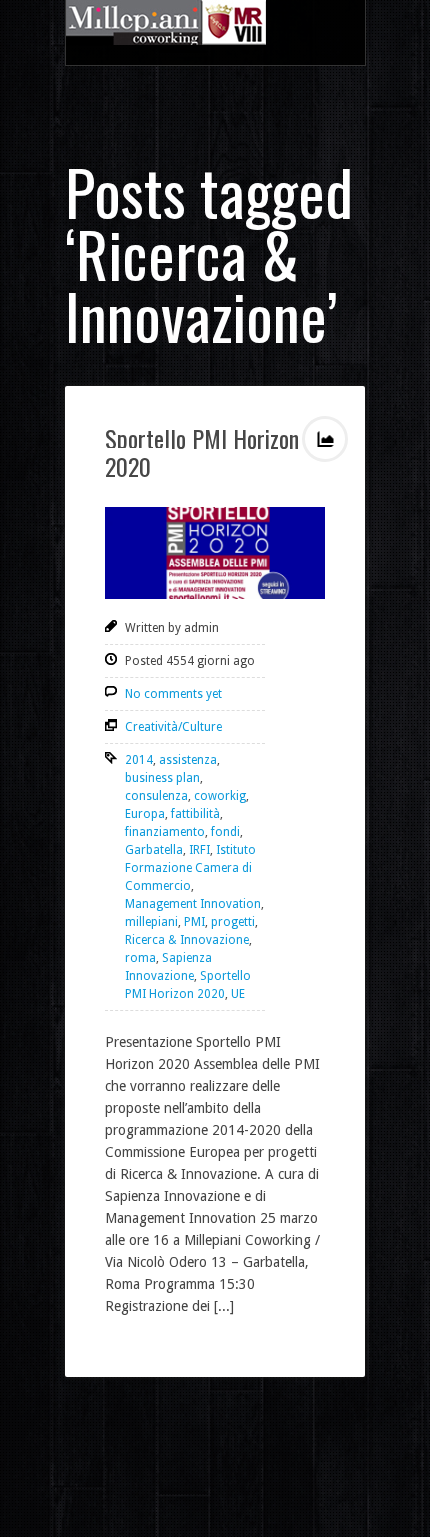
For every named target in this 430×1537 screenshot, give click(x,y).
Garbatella (154, 850)
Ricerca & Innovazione (187, 940)
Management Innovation (193, 904)
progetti (233, 922)
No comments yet (173, 694)
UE (238, 994)
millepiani (151, 922)
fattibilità (195, 814)
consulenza (156, 796)
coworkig (220, 796)
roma (140, 958)
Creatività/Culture (173, 727)
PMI (194, 922)
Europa (145, 814)
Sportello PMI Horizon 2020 (202, 452)
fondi (225, 832)
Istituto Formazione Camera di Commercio (190, 868)
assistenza (188, 760)
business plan (162, 778)
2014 (139, 760)
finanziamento (165, 832)
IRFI (199, 850)
